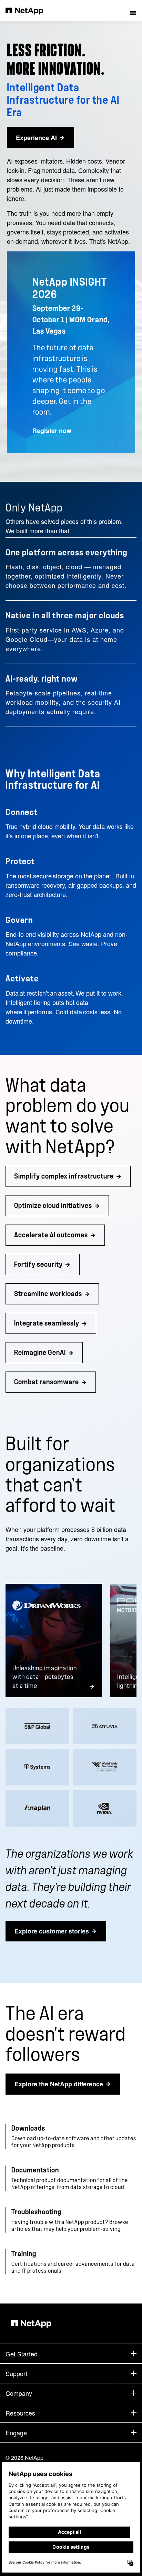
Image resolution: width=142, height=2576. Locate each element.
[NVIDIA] (105, 1808)
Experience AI (36, 138)
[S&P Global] (37, 1726)
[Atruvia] (105, 1726)
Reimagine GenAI (40, 1353)
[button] (133, 10)
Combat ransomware (47, 1382)
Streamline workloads (48, 1294)
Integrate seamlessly (47, 1323)
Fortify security (38, 1264)
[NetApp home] (29, 10)
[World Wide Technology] (105, 1767)
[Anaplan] (37, 1808)
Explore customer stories (52, 1931)
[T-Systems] (37, 1767)
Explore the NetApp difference (59, 2084)
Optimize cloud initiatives (53, 1206)
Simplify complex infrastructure (64, 1176)
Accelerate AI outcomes (51, 1235)
